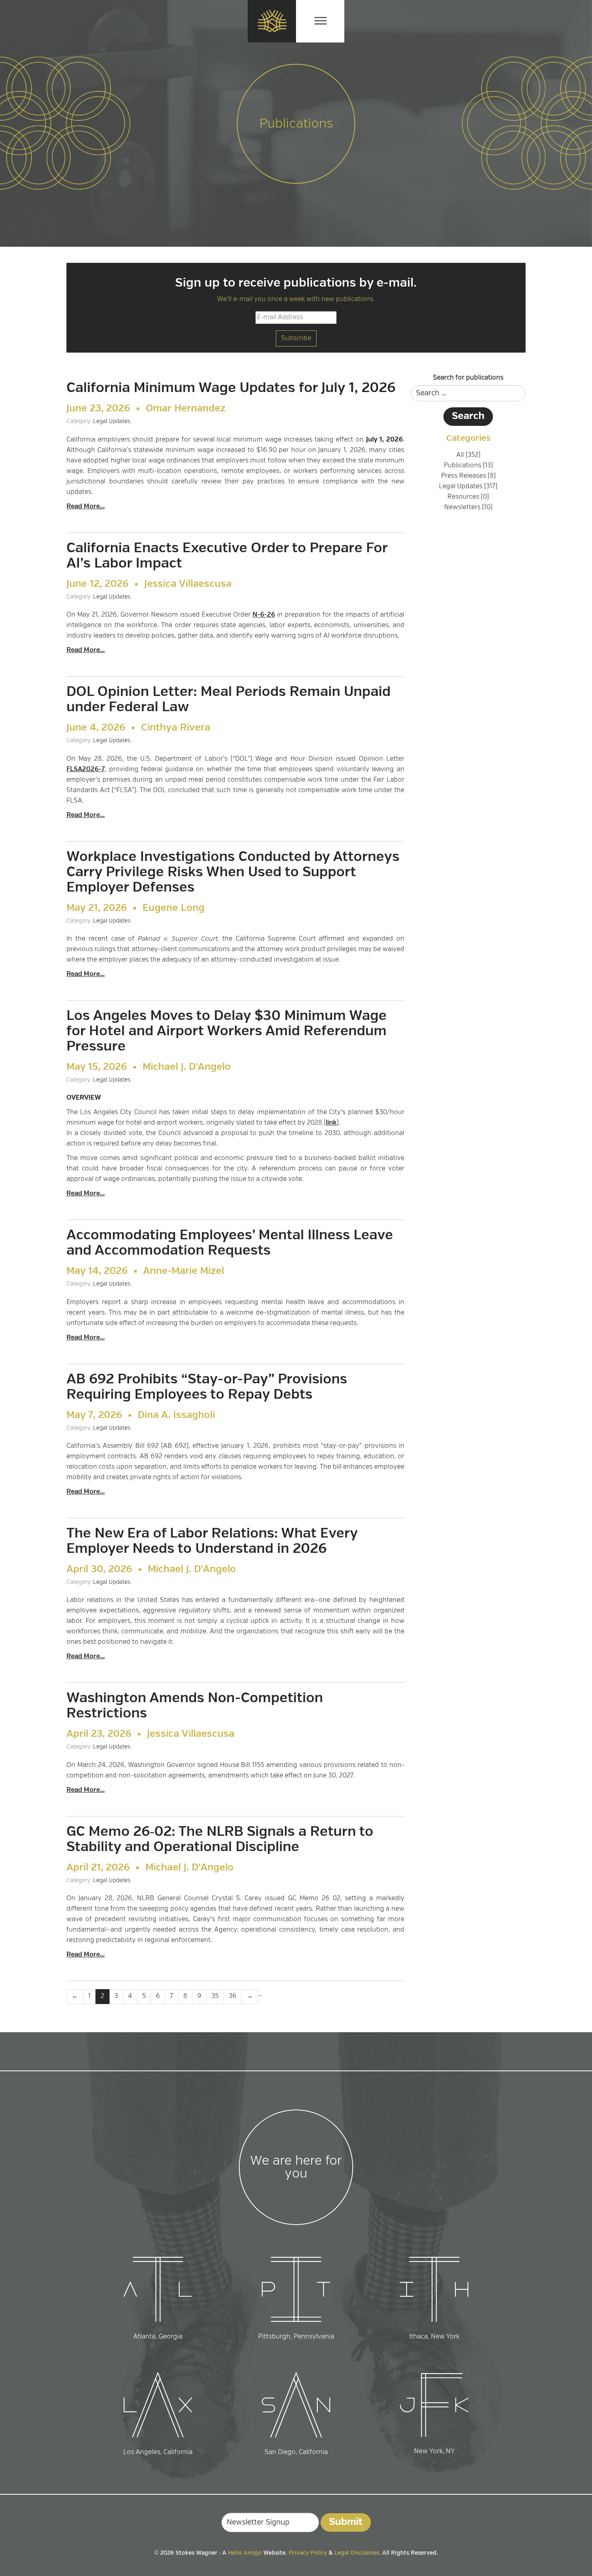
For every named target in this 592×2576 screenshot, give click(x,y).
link (331, 1123)
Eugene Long (174, 908)
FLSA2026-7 (86, 770)
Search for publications (468, 378)
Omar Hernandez (186, 409)
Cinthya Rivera (176, 728)
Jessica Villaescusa (188, 584)
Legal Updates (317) (468, 487)
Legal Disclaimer (357, 2553)
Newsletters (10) (468, 508)
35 (215, 1996)
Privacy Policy (308, 2553)
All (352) (468, 455)
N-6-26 (264, 615)
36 (233, 1996)
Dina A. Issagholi (176, 1416)
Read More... (86, 507)
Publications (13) (468, 466)
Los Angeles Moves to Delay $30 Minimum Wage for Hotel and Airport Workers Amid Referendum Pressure (227, 1032)
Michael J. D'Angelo (187, 1067)
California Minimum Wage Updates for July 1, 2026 (231, 388)
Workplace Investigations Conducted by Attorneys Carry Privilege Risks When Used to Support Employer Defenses (233, 873)
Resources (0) (468, 497)
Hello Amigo (245, 2553)
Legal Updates (112, 421)
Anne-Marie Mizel (183, 1271)
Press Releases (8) (468, 476)
